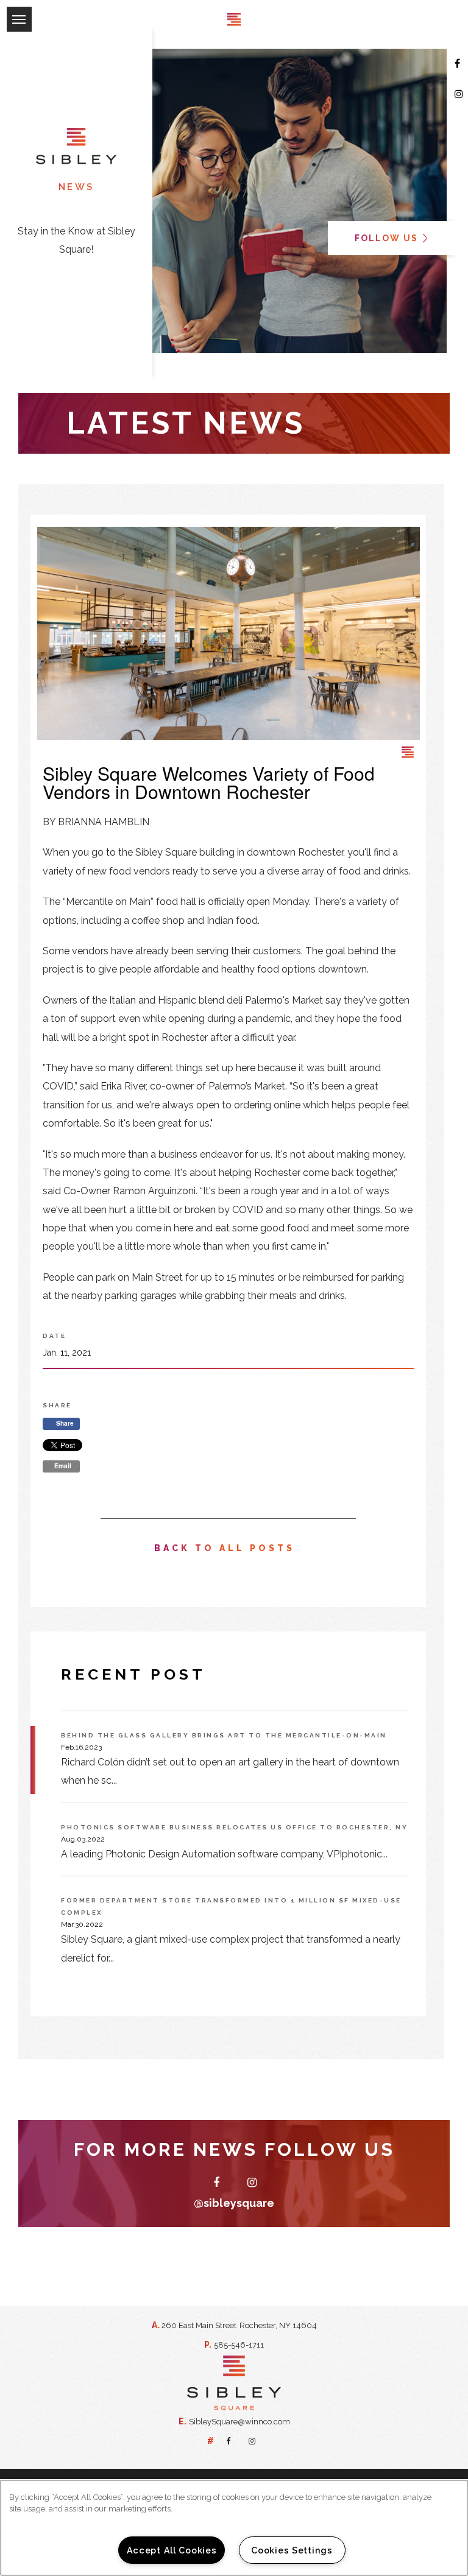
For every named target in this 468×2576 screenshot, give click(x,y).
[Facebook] (458, 64)
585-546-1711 (239, 2345)
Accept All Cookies (172, 2550)
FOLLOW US (388, 238)
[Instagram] (459, 94)
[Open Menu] (6, 9)
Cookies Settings (292, 2550)
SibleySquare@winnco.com (239, 2422)
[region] (234, 2528)
